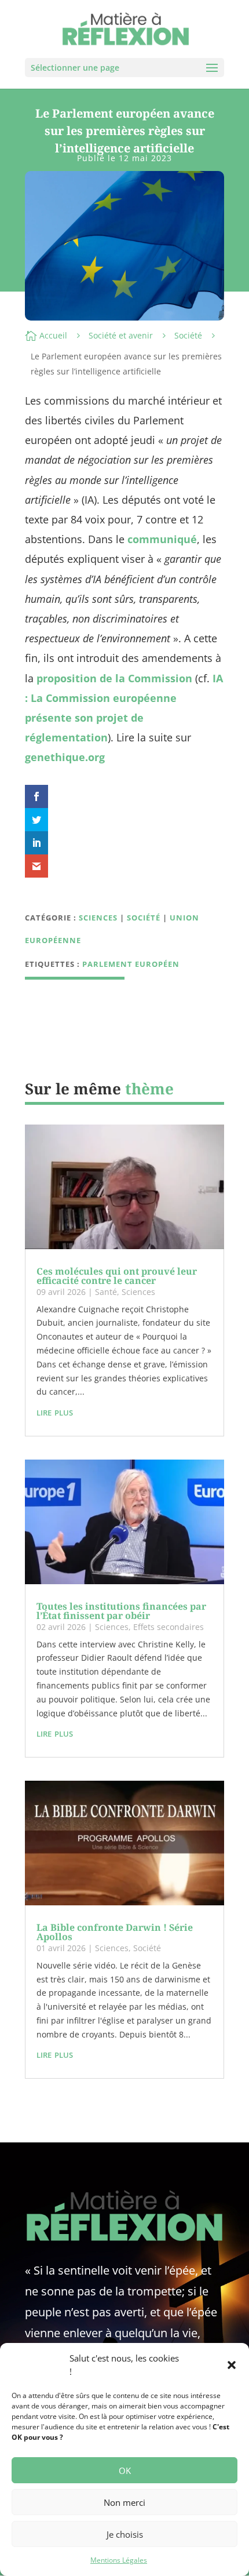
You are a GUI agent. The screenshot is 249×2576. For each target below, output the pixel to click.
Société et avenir (121, 335)
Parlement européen (131, 964)
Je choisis (125, 2534)
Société (188, 335)
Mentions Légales (119, 2560)
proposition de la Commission (114, 678)
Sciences (98, 918)
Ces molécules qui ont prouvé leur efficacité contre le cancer (117, 1276)
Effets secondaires (169, 1627)
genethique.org (65, 757)
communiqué (162, 539)
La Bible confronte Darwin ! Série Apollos (115, 1932)
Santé (106, 1292)
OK (125, 2471)
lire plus (55, 1411)
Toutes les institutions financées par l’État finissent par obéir (121, 1611)
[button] (232, 2365)
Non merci (124, 2502)
